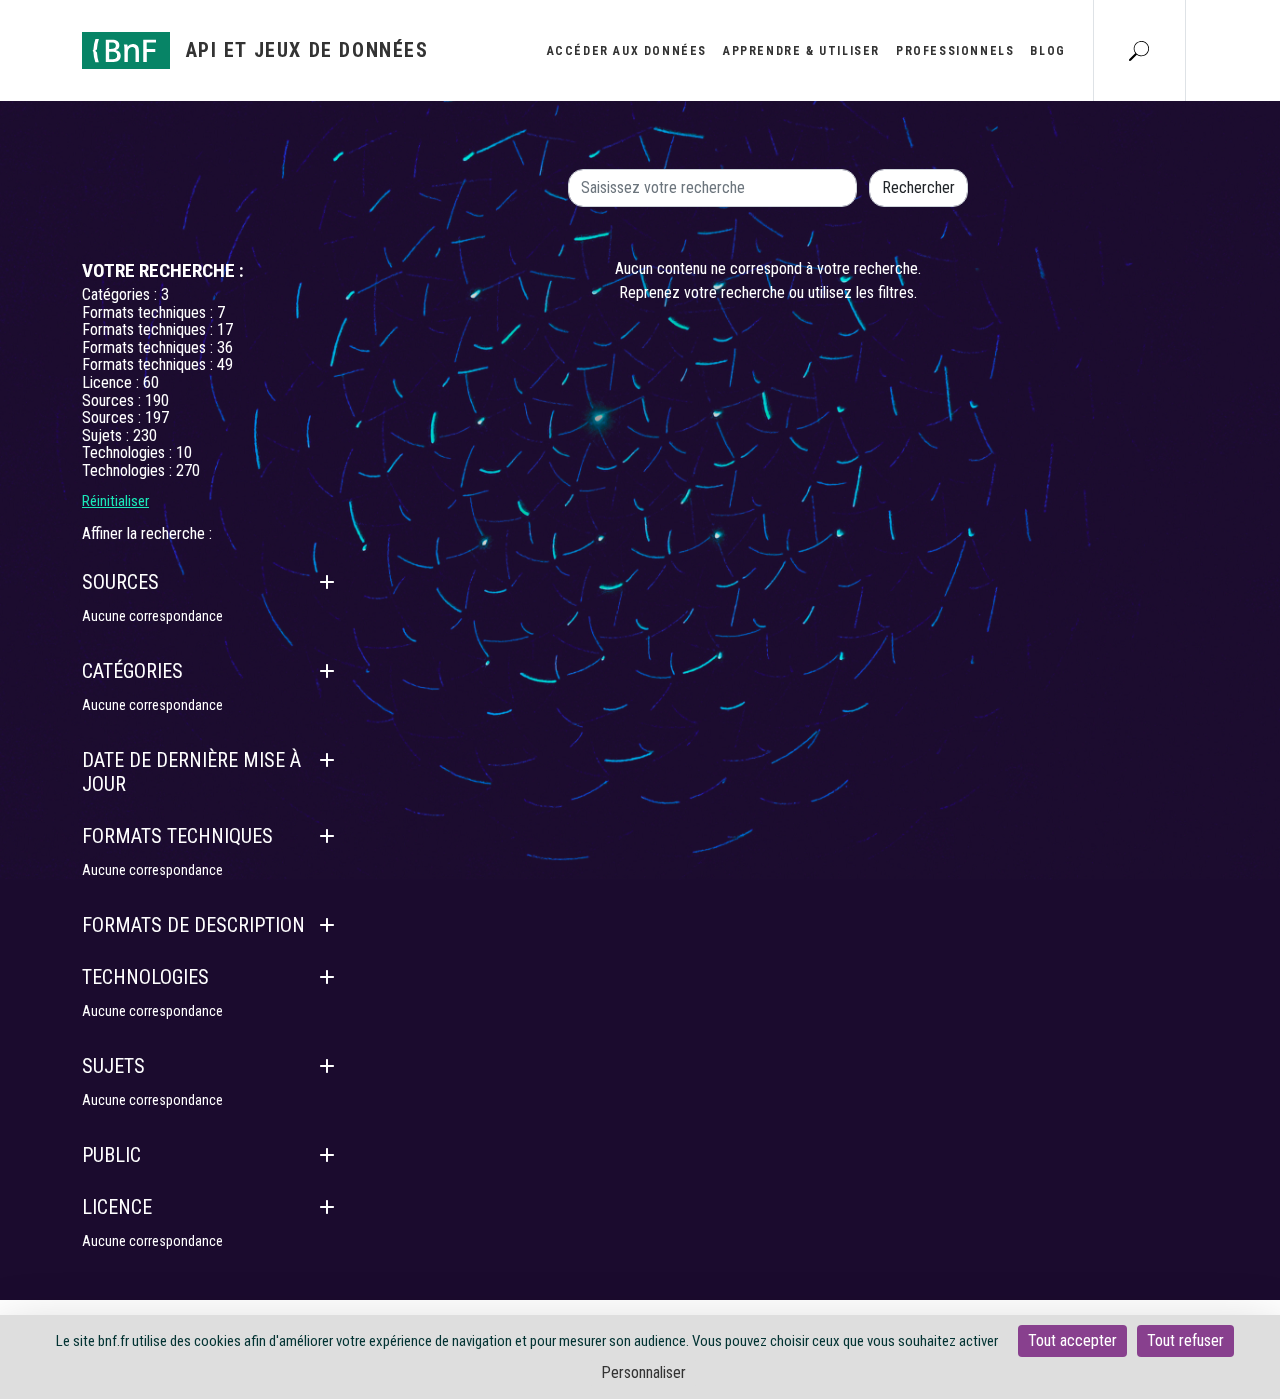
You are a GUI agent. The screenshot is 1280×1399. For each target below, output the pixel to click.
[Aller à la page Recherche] (1139, 50)
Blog (1047, 51)
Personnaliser (643, 1372)
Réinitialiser (115, 501)
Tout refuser (1185, 1340)
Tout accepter (1072, 1340)
